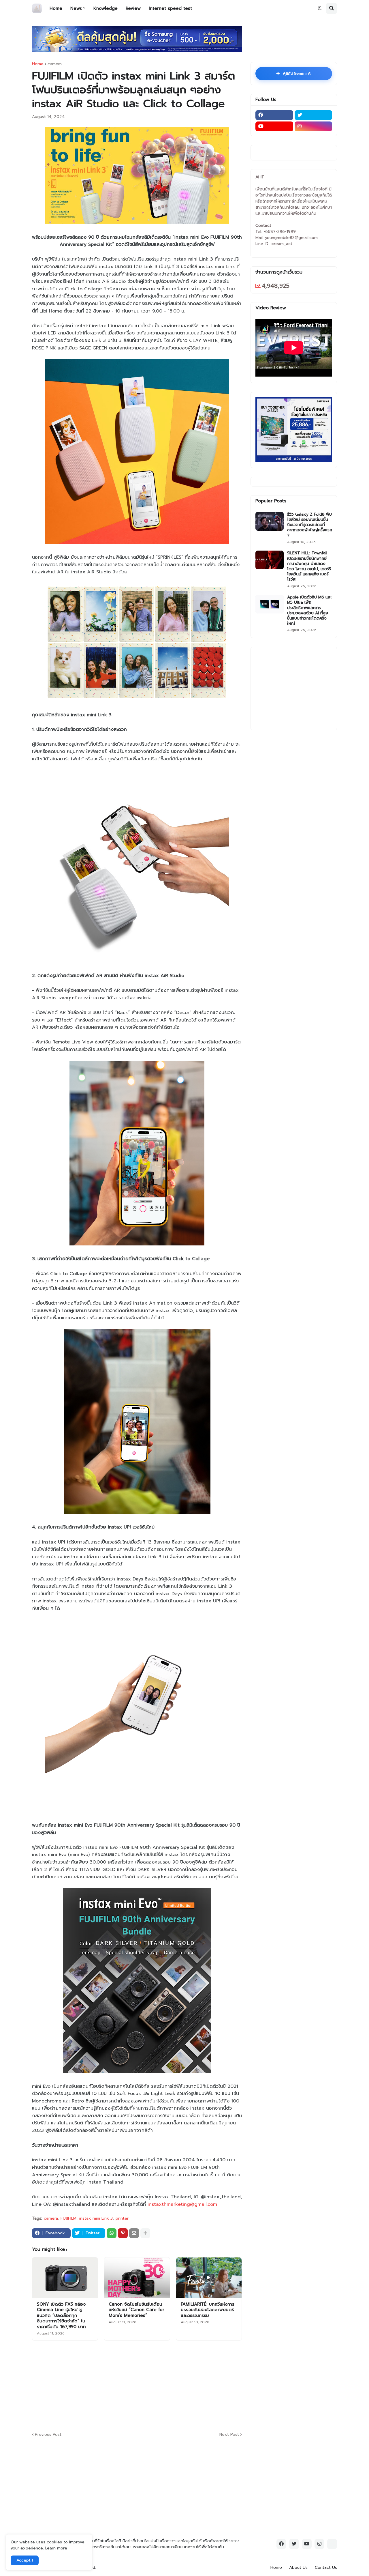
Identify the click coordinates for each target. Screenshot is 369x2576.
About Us (298, 2567)
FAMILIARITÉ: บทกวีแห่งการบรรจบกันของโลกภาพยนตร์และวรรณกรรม (208, 2310)
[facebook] (274, 115)
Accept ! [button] (25, 2560)
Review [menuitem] (133, 8)
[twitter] (314, 115)
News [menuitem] (76, 8)
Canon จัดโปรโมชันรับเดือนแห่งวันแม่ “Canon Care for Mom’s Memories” (137, 2310)
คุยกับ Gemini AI (294, 74)
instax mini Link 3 (96, 2218)
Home (38, 64)
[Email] (134, 2233)
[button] (320, 8)
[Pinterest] (123, 2233)
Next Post (229, 2434)
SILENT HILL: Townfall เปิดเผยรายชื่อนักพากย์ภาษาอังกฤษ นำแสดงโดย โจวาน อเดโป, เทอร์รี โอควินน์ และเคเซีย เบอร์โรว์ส (309, 566)
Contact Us (326, 2567)
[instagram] (314, 126)
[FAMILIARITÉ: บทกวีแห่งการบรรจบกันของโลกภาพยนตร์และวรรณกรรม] (209, 2278)
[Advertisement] (172, 2385)
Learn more (56, 2548)
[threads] (332, 2544)
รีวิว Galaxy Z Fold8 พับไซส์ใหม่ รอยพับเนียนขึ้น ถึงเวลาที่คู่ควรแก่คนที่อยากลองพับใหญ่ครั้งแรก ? (310, 525)
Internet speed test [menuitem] (170, 8)
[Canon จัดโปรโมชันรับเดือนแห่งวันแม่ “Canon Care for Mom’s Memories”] (137, 2278)
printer (122, 2218)
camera (55, 64)
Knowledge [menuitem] (106, 8)
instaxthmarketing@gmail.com (182, 2204)
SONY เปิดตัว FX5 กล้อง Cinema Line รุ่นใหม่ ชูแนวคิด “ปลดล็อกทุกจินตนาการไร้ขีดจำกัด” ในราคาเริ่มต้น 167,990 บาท (61, 2316)
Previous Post (48, 2434)
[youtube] (274, 126)
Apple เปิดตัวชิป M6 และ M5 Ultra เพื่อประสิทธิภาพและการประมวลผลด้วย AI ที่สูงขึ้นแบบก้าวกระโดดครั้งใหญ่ (309, 610)
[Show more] (145, 2233)
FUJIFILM (68, 2218)
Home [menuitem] (56, 8)
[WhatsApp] (112, 2233)
